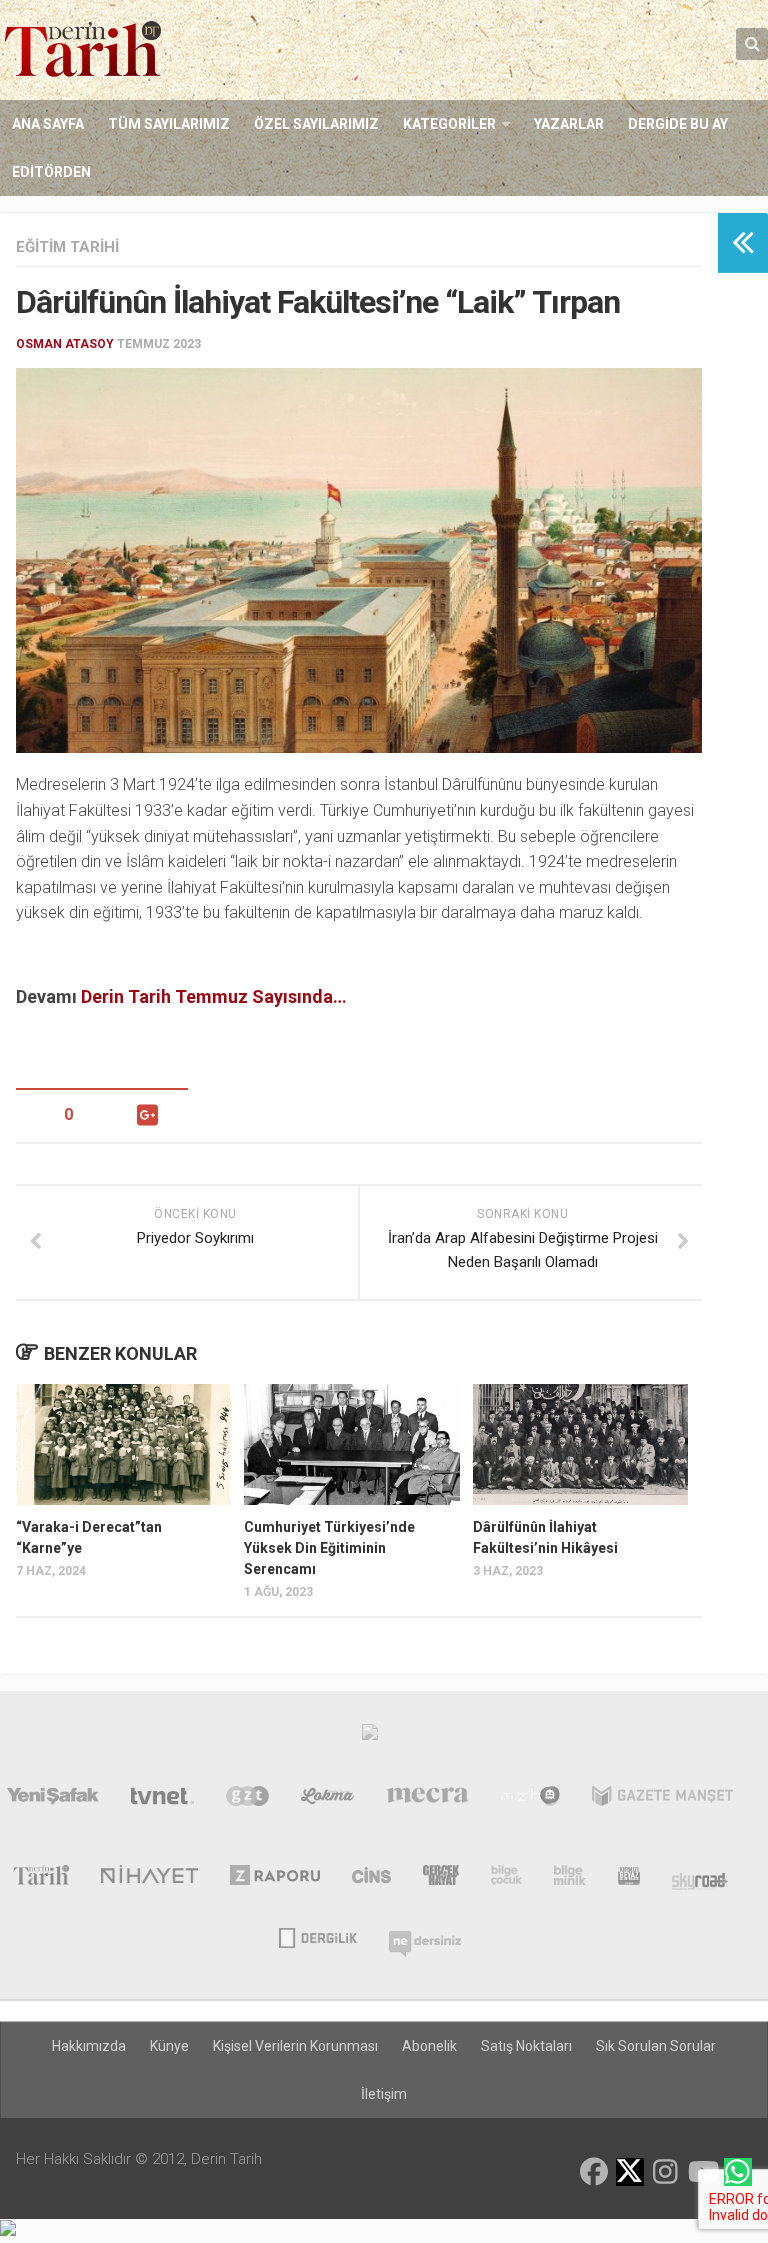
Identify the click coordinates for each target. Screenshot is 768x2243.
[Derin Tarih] (40, 1879)
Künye (169, 2046)
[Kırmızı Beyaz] (629, 1879)
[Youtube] (702, 2172)
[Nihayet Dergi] (149, 1879)
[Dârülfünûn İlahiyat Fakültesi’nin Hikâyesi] (580, 1444)
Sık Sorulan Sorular (656, 2046)
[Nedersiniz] (425, 1936)
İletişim (384, 2094)
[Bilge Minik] (570, 1879)
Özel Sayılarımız (316, 124)
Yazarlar (569, 124)
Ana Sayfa (48, 124)
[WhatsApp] (738, 2172)
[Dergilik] (317, 1936)
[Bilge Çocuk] (506, 1879)
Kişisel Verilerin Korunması (295, 2046)
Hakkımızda (89, 2046)
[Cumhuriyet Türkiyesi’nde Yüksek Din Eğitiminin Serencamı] (351, 1444)
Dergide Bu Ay (678, 124)
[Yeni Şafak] (53, 1800)
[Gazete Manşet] (662, 1800)
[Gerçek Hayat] (441, 1879)
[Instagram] (666, 2172)
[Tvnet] (163, 1800)
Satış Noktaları (526, 2046)
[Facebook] (594, 2172)
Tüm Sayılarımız (169, 124)
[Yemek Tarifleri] (327, 1800)
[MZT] (530, 1800)
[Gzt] (247, 1800)
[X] (630, 2173)
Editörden (51, 172)
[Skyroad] (700, 1879)
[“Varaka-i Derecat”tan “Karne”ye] (123, 1444)
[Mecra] (428, 1800)
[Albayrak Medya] (370, 1737)
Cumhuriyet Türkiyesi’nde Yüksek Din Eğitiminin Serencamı (329, 1548)
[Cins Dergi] (371, 1879)
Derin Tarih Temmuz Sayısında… (214, 996)
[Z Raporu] (275, 1879)
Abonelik (429, 2046)
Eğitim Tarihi (67, 247)
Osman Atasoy (65, 344)
